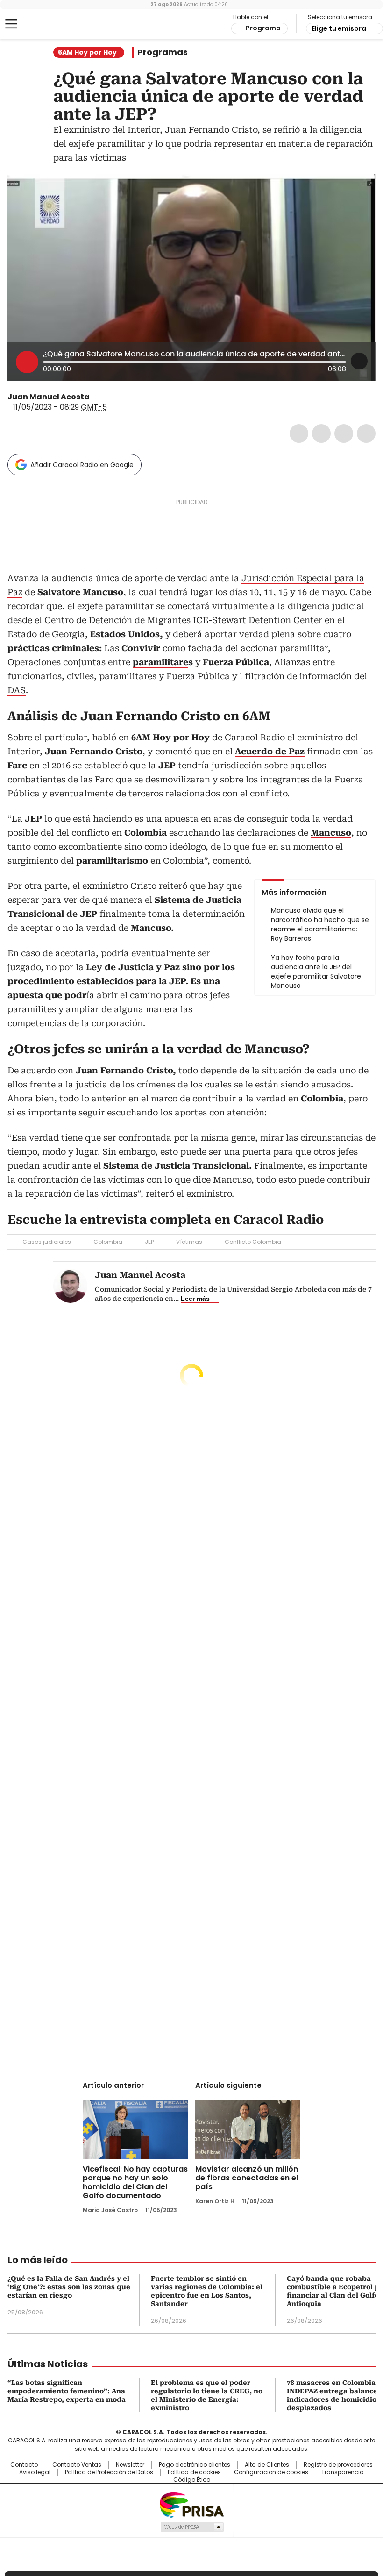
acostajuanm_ (107, 397)
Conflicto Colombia (253, 1242)
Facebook (299, 433)
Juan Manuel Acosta (49, 397)
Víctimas (189, 1242)
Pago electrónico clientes (195, 2465)
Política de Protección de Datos (109, 2472)
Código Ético (192, 2480)
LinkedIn (344, 433)
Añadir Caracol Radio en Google (82, 465)
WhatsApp (366, 433)
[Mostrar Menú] (11, 24)
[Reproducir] (27, 362)
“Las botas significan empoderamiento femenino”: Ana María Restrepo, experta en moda (67, 2391)
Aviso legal (35, 2472)
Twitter (321, 433)
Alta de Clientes (267, 2465)
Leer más (195, 1299)
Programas (163, 52)
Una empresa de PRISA (191, 2504)
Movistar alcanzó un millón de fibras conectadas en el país (247, 2178)
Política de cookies (194, 2472)
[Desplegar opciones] (359, 361)
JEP (149, 1242)
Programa (263, 28)
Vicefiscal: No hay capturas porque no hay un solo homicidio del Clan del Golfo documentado (135, 2182)
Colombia (108, 1242)
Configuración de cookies (271, 2472)
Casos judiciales (47, 1242)
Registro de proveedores (338, 2465)
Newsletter (130, 2465)
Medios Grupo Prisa (192, 2527)
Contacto (24, 2465)
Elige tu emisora (339, 28)
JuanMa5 (96, 397)
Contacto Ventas (77, 2465)
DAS (17, 690)
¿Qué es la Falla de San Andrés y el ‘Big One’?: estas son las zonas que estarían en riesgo (69, 2287)
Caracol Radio (44, 24)
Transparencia (343, 2472)
